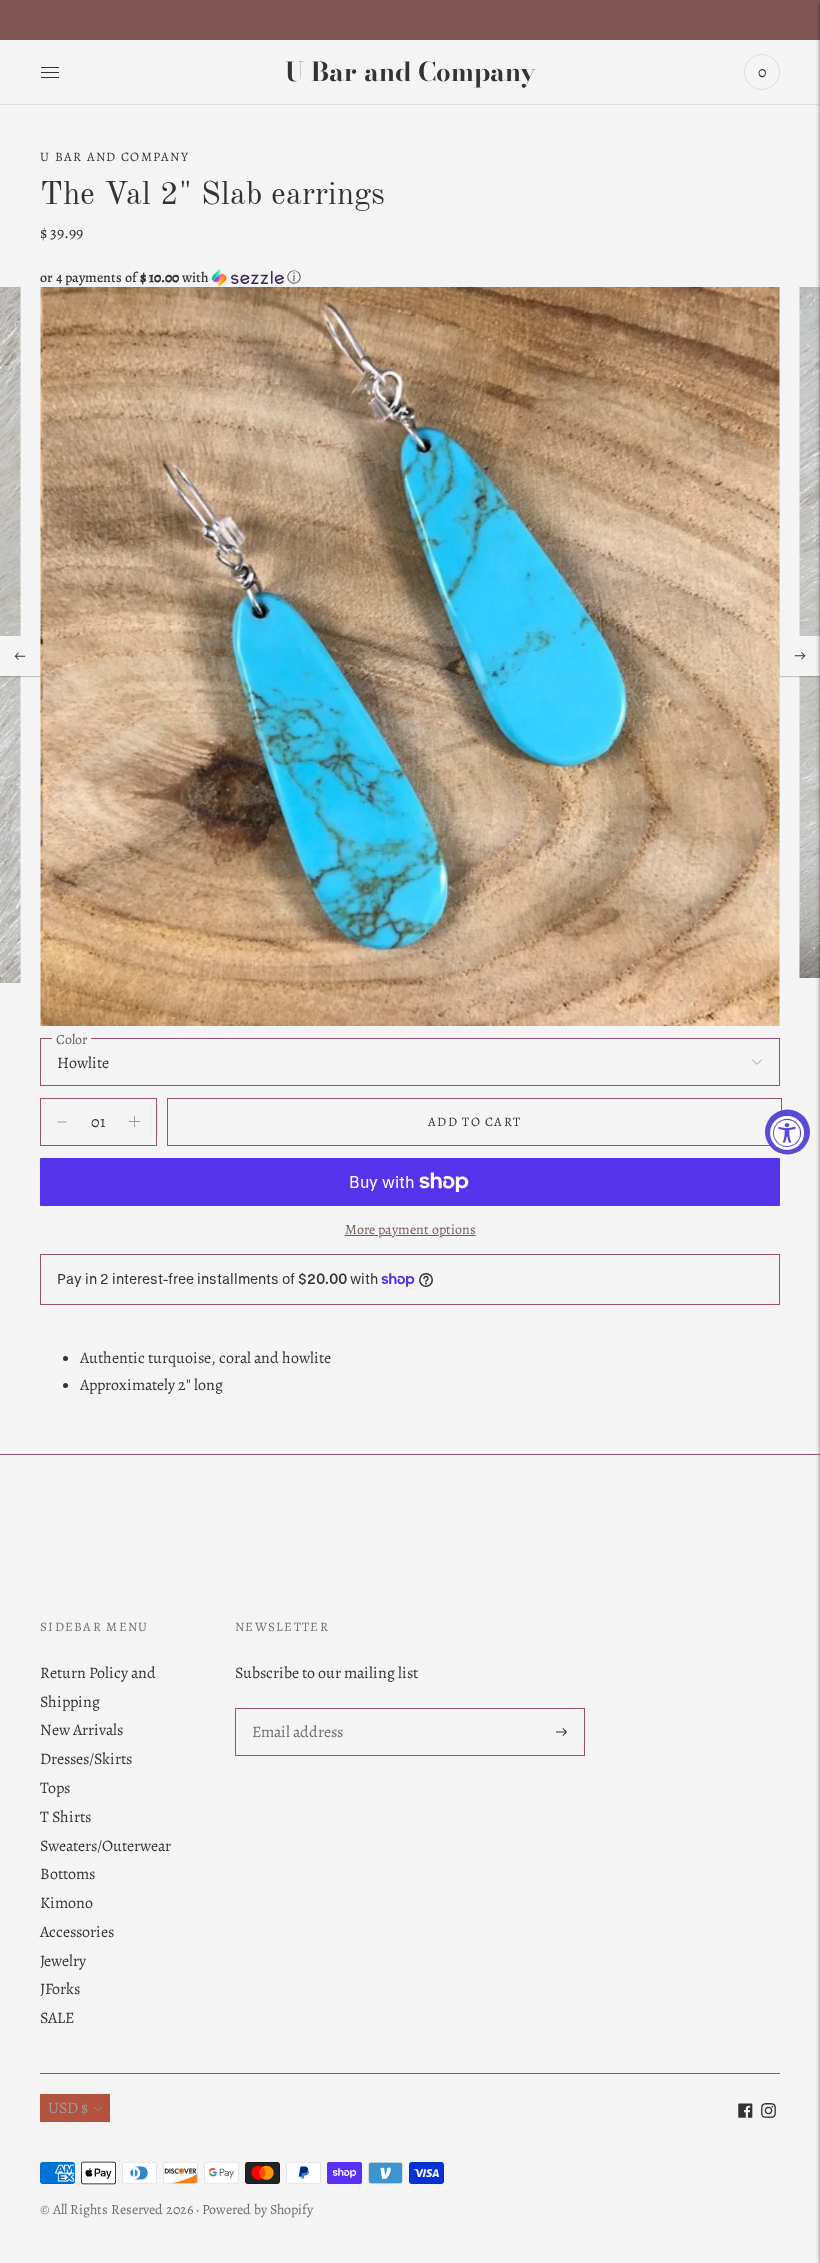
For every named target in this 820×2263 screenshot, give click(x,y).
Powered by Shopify (257, 2209)
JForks (60, 1989)
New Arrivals (81, 1730)
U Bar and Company (114, 156)
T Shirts (65, 1817)
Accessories (77, 1932)
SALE (57, 2018)
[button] (410, 277)
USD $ (68, 2108)
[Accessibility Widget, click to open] (787, 1131)
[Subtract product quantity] (134, 1122)
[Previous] (20, 656)
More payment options (410, 1229)
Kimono (66, 1903)
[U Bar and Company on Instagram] (768, 2113)
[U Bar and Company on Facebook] (745, 2113)
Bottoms (67, 1874)
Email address (296, 1709)
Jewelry (63, 1961)
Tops (55, 1788)
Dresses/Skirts (86, 1759)
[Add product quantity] (62, 1122)
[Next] (800, 656)
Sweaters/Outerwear (105, 1846)
